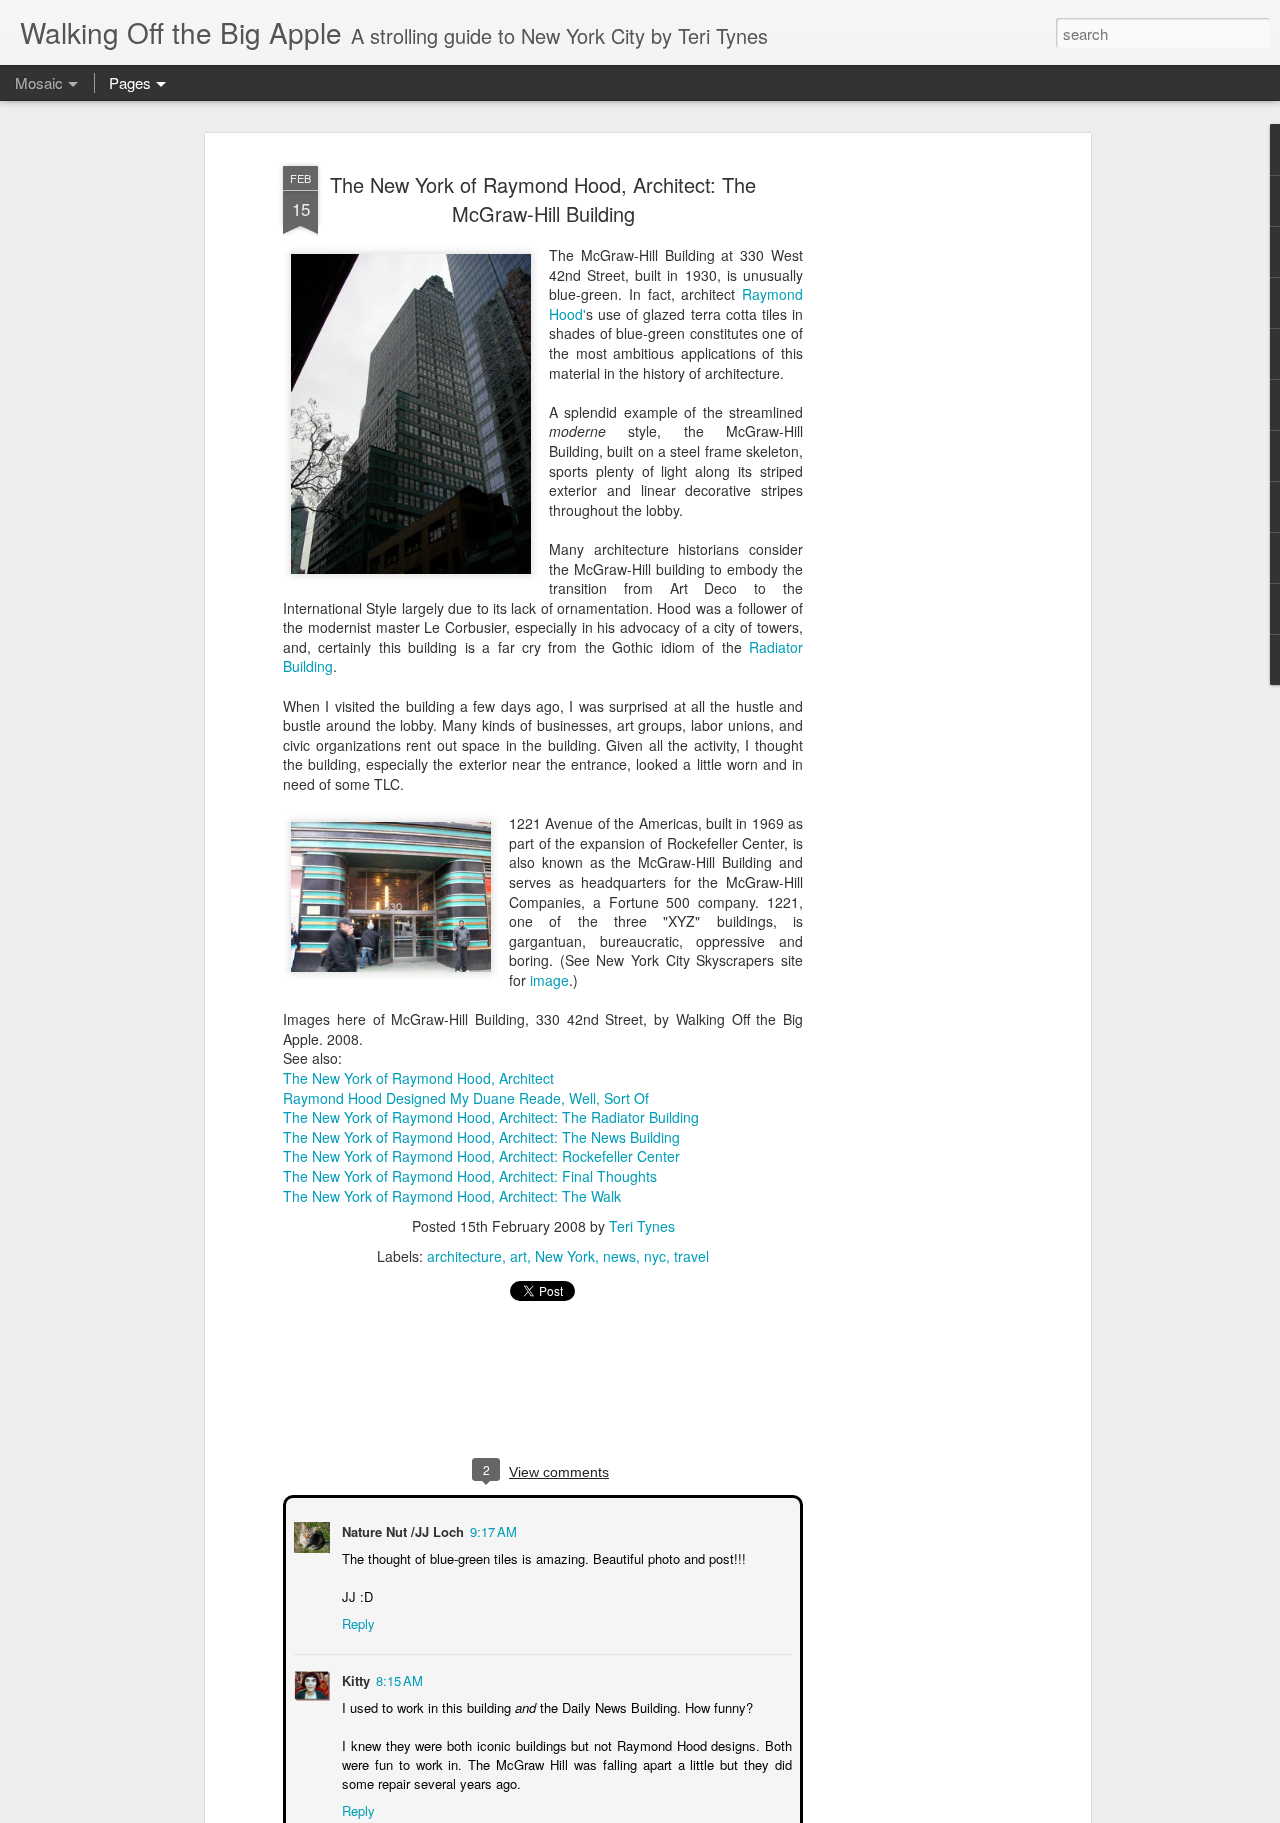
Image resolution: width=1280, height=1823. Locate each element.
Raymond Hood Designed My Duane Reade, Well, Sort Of (466, 1098)
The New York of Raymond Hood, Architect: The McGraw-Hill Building (543, 199)
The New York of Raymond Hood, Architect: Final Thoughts (470, 1176)
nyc (655, 1256)
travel (691, 1256)
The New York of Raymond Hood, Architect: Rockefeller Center (481, 1156)
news (619, 1256)
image (547, 980)
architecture (464, 1256)
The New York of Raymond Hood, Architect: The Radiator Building (491, 1117)
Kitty (354, 1678)
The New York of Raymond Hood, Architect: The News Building (481, 1137)
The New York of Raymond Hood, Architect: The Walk (452, 1196)
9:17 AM (491, 1529)
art (518, 1256)
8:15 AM (397, 1678)
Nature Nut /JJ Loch (401, 1529)
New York (565, 1256)
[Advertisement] (913, 471)
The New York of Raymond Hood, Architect (418, 1078)
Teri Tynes (642, 1226)
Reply (356, 1621)
